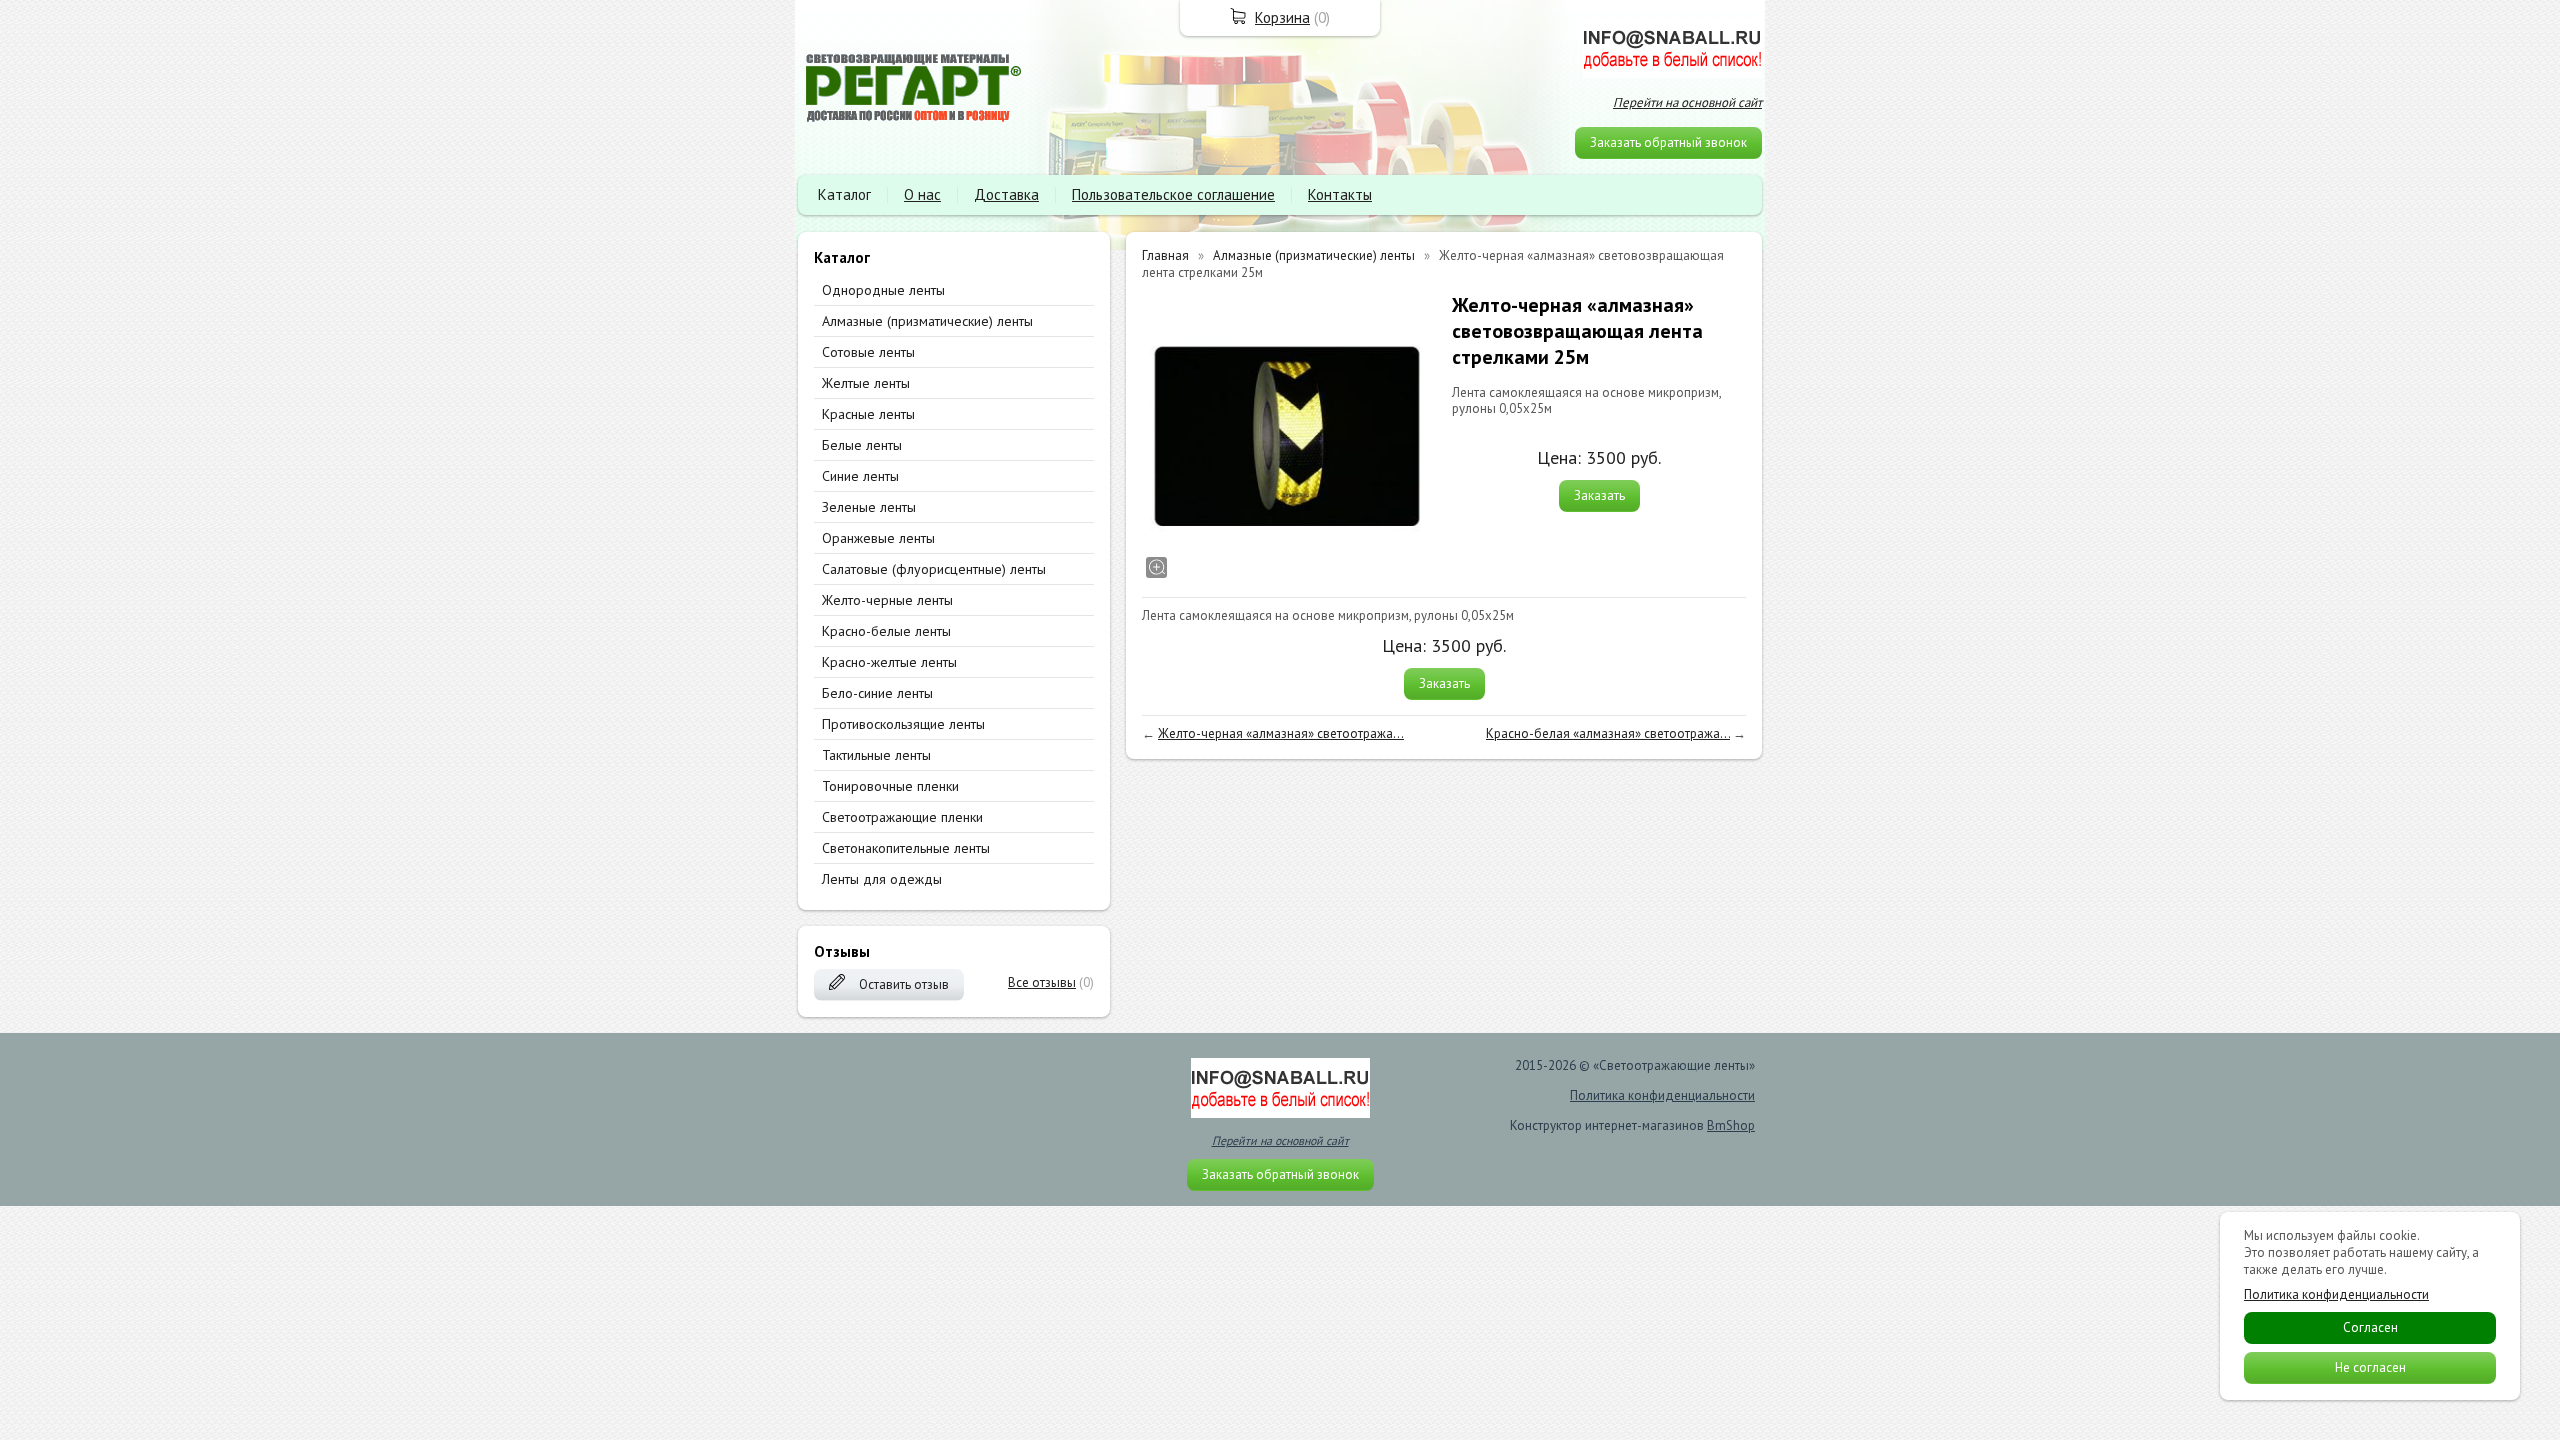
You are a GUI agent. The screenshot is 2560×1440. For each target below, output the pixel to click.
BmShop (1731, 1125)
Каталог (844, 194)
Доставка (1006, 194)
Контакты (1340, 194)
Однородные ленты (883, 290)
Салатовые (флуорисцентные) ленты (934, 569)
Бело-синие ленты (877, 693)
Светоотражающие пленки (902, 817)
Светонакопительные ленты (906, 848)
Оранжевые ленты (878, 538)
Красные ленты (868, 414)
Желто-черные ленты (887, 600)
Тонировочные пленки (890, 786)
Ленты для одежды (882, 879)
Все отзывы (1042, 982)
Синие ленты (860, 476)
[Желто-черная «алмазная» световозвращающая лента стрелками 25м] (1287, 437)
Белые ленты (862, 445)
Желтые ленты (866, 383)
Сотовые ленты (868, 352)
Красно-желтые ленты (889, 662)
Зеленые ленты (869, 507)
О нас (922, 194)
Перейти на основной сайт (1687, 102)
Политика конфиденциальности (1662, 1095)
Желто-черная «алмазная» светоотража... (1281, 733)
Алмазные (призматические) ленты (927, 321)
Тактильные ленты (876, 755)
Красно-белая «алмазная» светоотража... (1608, 733)
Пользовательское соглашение (1173, 194)
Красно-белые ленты (886, 631)
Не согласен (2370, 1367)
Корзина (1282, 17)
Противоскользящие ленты (903, 724)
